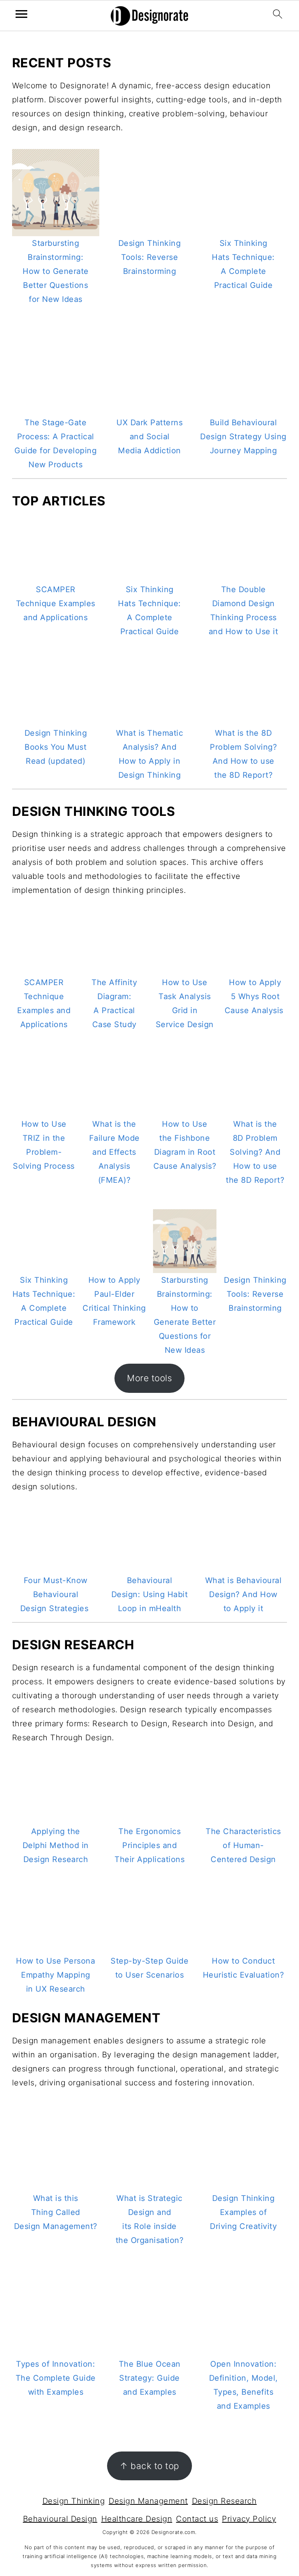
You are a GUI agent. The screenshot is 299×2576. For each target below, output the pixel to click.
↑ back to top (149, 2466)
